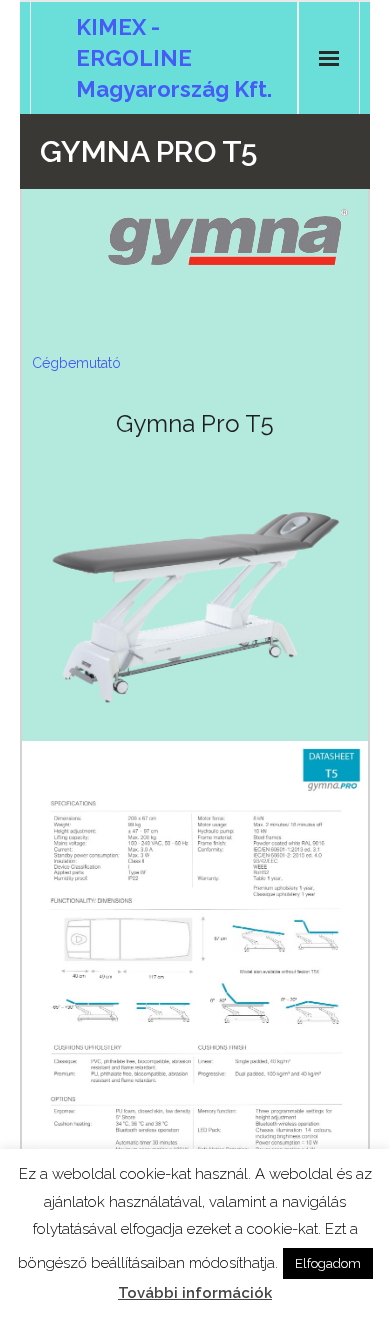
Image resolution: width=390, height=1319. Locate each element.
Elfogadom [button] (328, 1263)
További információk (195, 1293)
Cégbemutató (76, 363)
